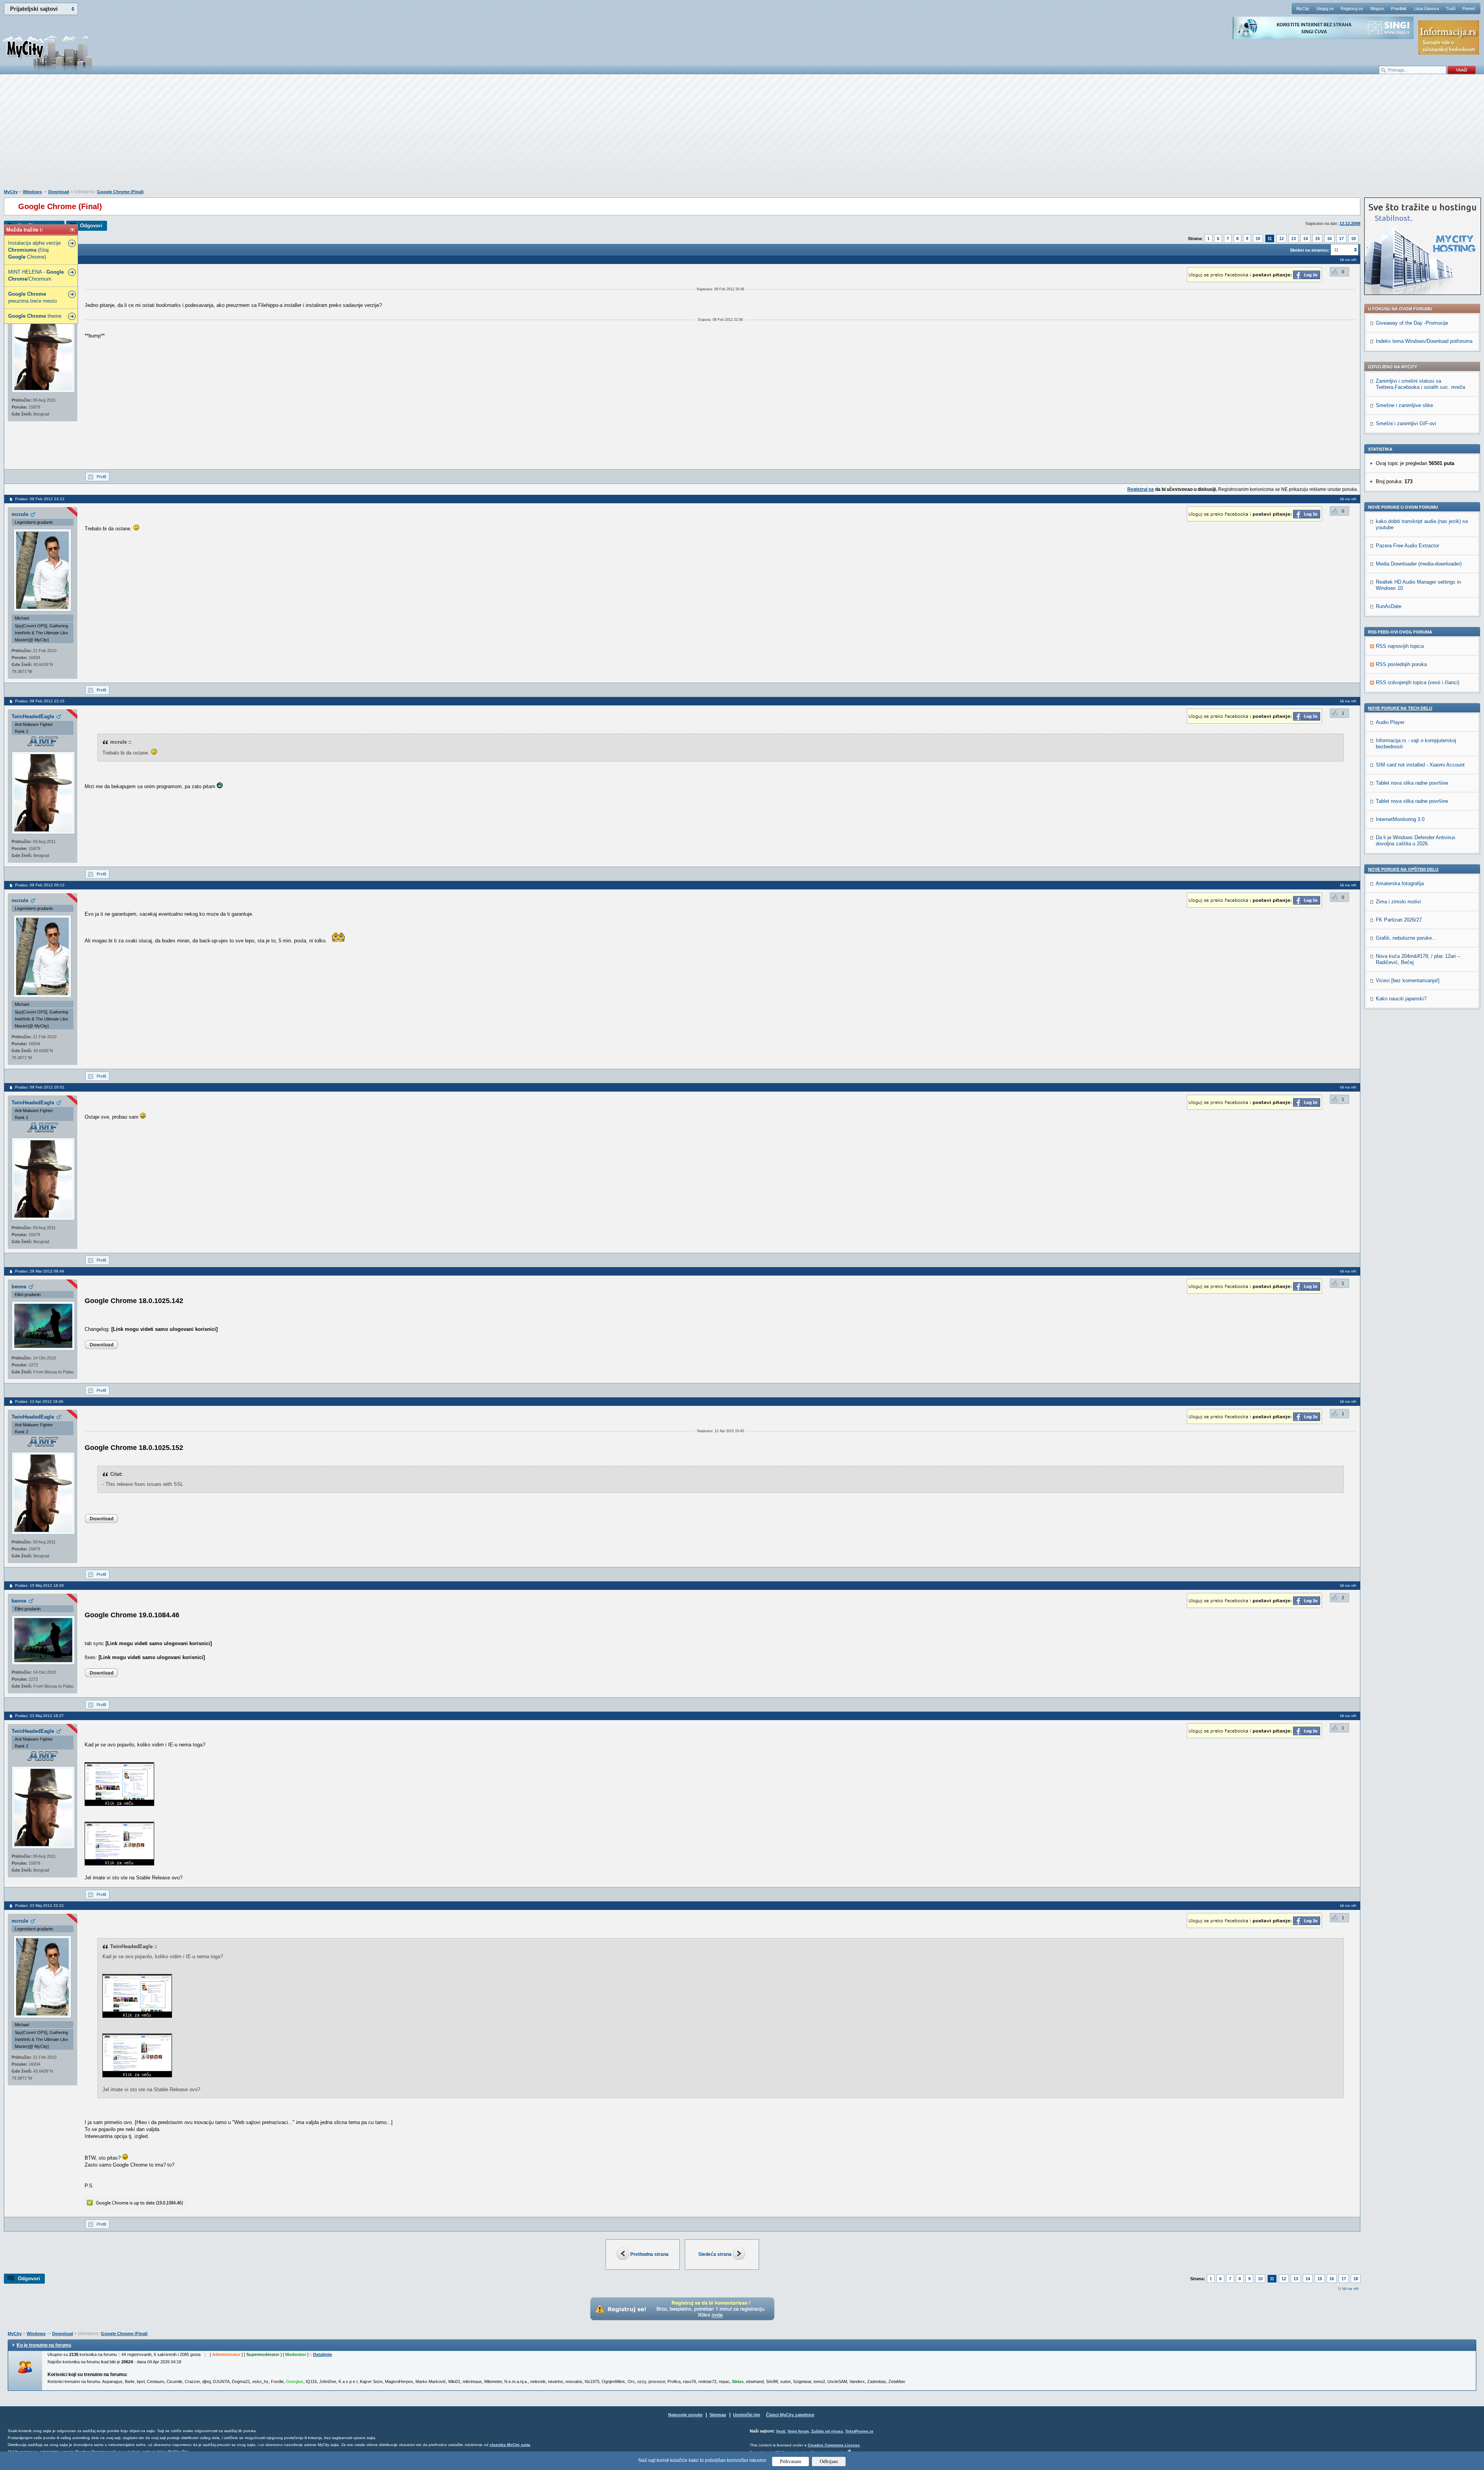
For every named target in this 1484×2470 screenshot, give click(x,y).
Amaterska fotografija (1400, 883)
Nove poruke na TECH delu (1400, 708)
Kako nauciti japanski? (1401, 999)
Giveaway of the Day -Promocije (1412, 323)
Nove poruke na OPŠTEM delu (1403, 869)
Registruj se (1352, 9)
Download (59, 192)
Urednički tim (747, 2415)
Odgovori (91, 226)
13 (1293, 238)
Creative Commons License (834, 2445)
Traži (1451, 9)
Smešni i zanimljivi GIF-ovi (1406, 423)
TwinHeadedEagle (33, 716)
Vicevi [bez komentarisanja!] (1408, 980)
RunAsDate (1389, 606)
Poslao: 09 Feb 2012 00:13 (40, 885)
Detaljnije (322, 2354)
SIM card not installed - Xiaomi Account (1420, 765)
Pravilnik (1399, 9)
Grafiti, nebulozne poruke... (1406, 938)
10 (1258, 238)
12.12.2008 (1350, 223)
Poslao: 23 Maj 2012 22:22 (39, 1905)
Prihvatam (791, 2461)
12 (1281, 238)
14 (1305, 238)
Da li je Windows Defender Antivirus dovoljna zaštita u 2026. (1416, 841)
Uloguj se (1325, 9)
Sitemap (718, 2415)
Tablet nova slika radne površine (1412, 783)
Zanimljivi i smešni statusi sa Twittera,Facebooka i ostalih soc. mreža (1420, 384)
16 (1329, 238)
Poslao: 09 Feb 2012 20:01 (40, 1087)
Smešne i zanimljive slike (1404, 405)
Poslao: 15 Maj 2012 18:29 (39, 1585)
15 (1317, 238)
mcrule (20, 514)
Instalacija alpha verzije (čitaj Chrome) (34, 250)
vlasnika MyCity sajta (510, 2445)
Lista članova (1426, 9)
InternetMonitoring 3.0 (1400, 819)
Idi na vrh (1350, 2289)
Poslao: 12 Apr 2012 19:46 (39, 1401)
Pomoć (1469, 9)
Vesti (781, 2431)
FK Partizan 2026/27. (1400, 920)
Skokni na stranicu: (1310, 250)
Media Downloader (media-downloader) (1419, 564)
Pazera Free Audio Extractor (1407, 546)
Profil (101, 477)
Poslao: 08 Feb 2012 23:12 (40, 499)
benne (19, 1287)
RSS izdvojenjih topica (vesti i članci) (1418, 682)
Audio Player (1390, 722)
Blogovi (1377, 9)
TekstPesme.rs (859, 2431)
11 (1270, 238)
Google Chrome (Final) (120, 192)
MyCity (1303, 9)
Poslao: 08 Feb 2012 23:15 (40, 701)
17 (1341, 238)
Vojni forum (798, 2431)
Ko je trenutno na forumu (44, 2345)
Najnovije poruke (685, 2415)
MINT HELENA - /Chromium (36, 275)
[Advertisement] (742, 136)
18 (1353, 238)
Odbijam (829, 2461)
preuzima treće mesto (32, 297)
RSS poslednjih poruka (1401, 664)
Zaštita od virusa (827, 2431)
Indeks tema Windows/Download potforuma (1424, 341)
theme (35, 316)
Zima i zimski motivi (1398, 902)
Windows (32, 192)
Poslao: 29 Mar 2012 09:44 (40, 1271)
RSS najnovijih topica (1400, 646)
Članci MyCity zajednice (790, 2415)
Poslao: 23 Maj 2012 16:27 (39, 1716)
